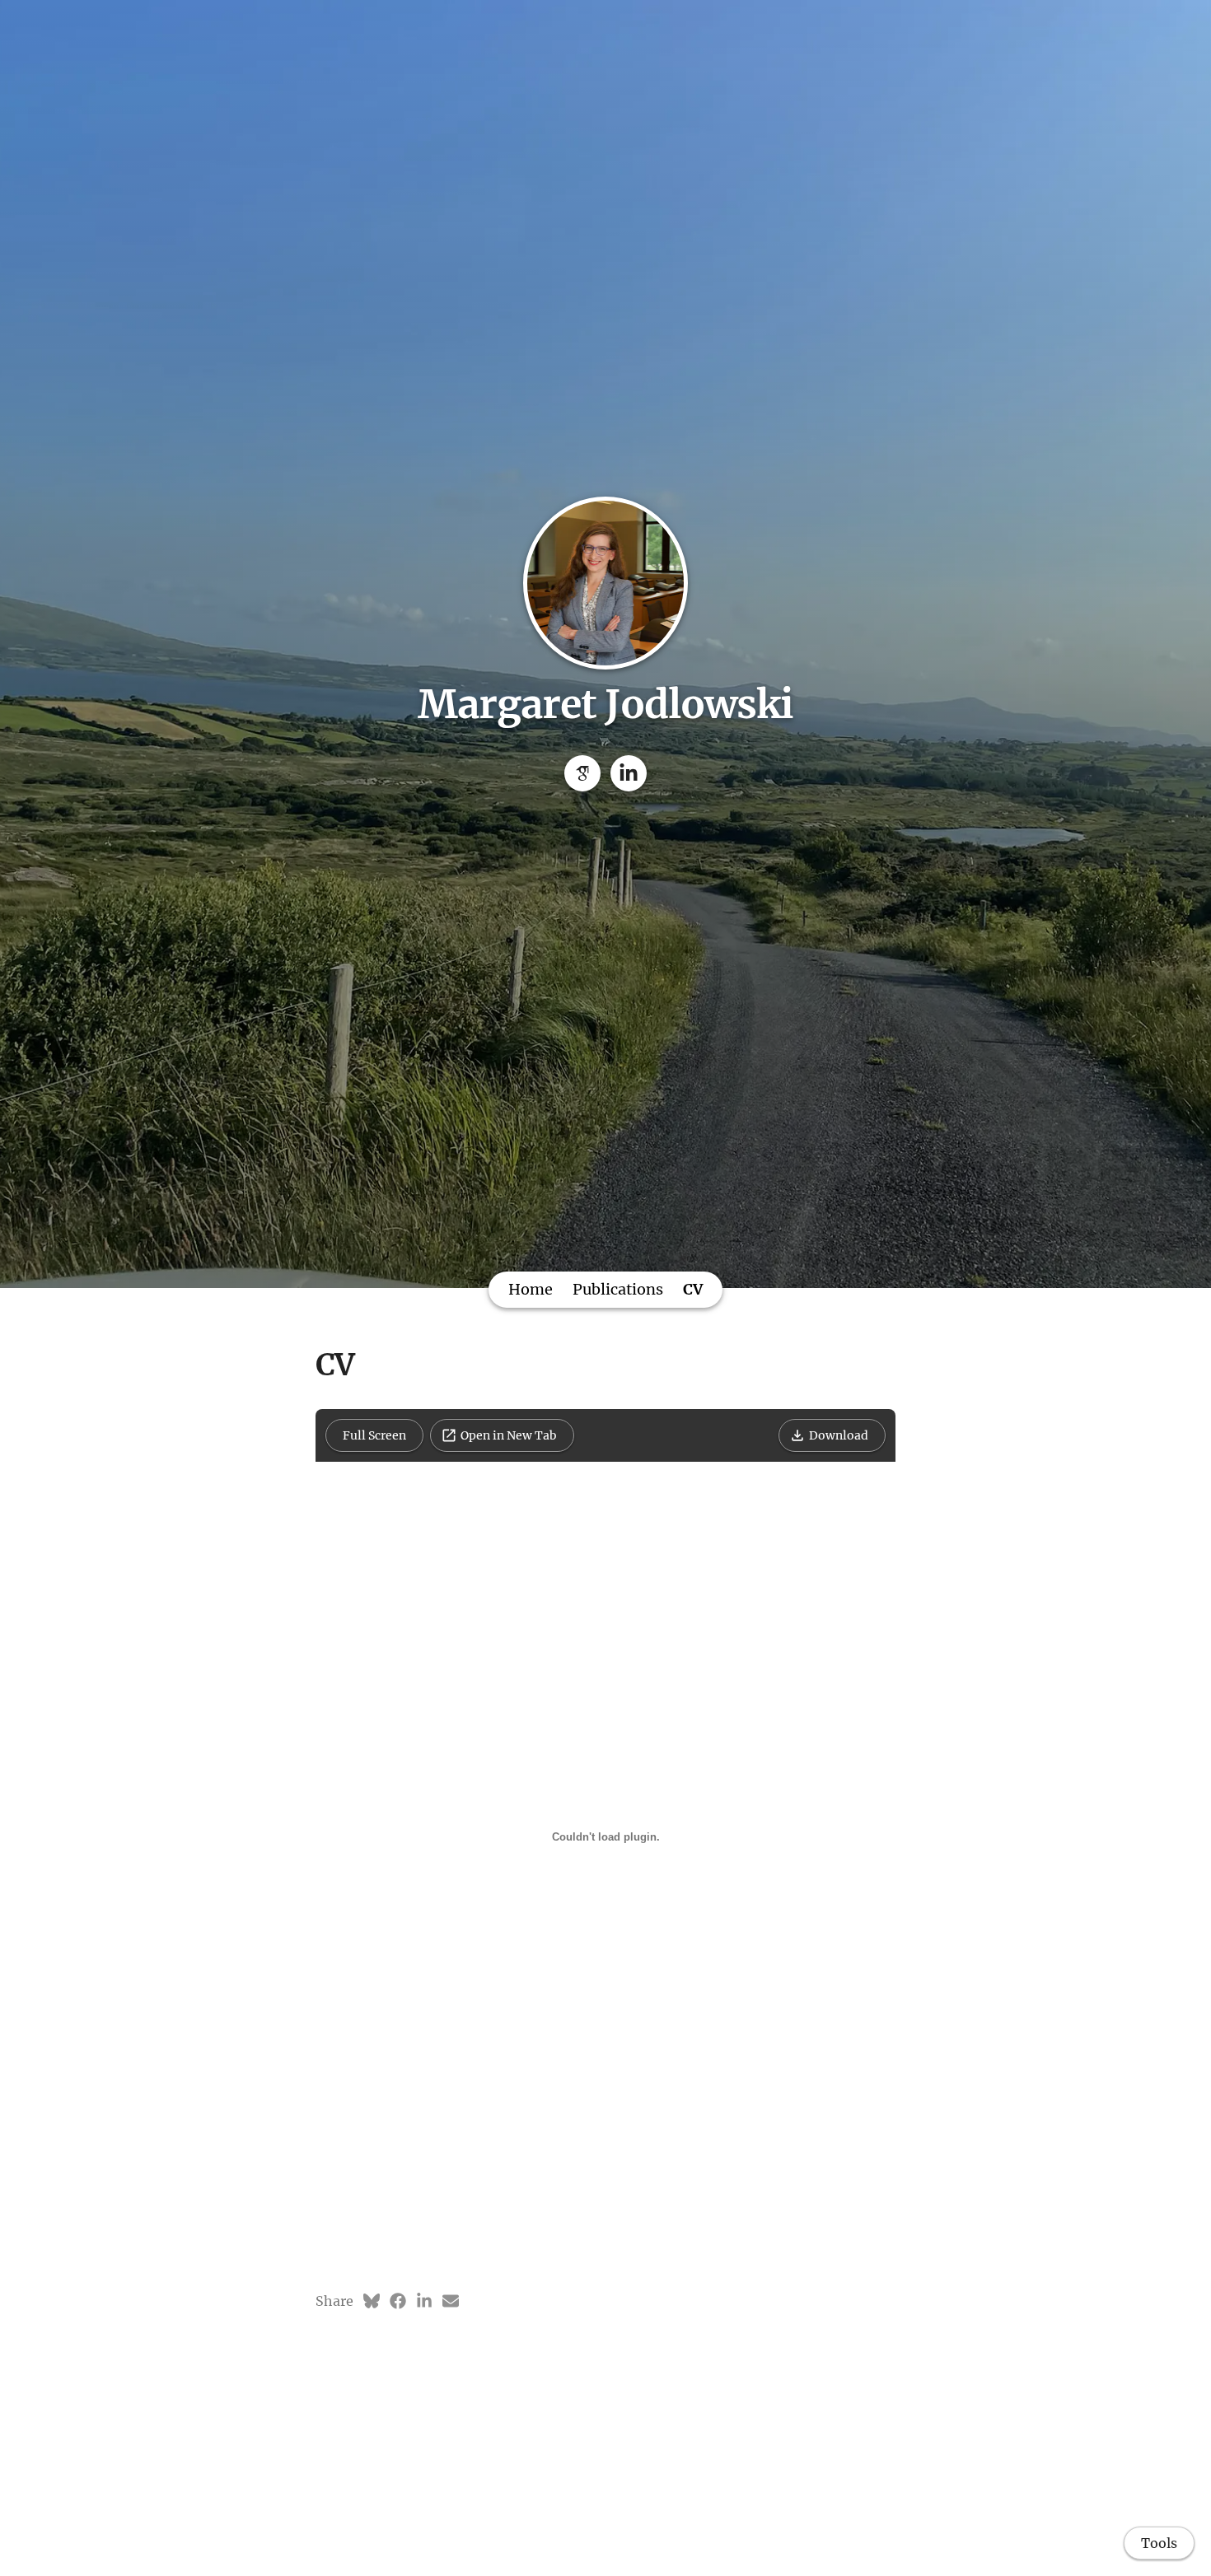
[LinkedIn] (629, 773)
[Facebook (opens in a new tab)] (398, 2301)
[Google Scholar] (582, 773)
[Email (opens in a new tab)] (451, 2301)
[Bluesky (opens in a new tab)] (372, 2301)
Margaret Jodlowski (605, 704)
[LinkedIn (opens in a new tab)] (424, 2301)
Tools (1159, 2543)
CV (693, 1289)
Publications (618, 1289)
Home (531, 1289)
